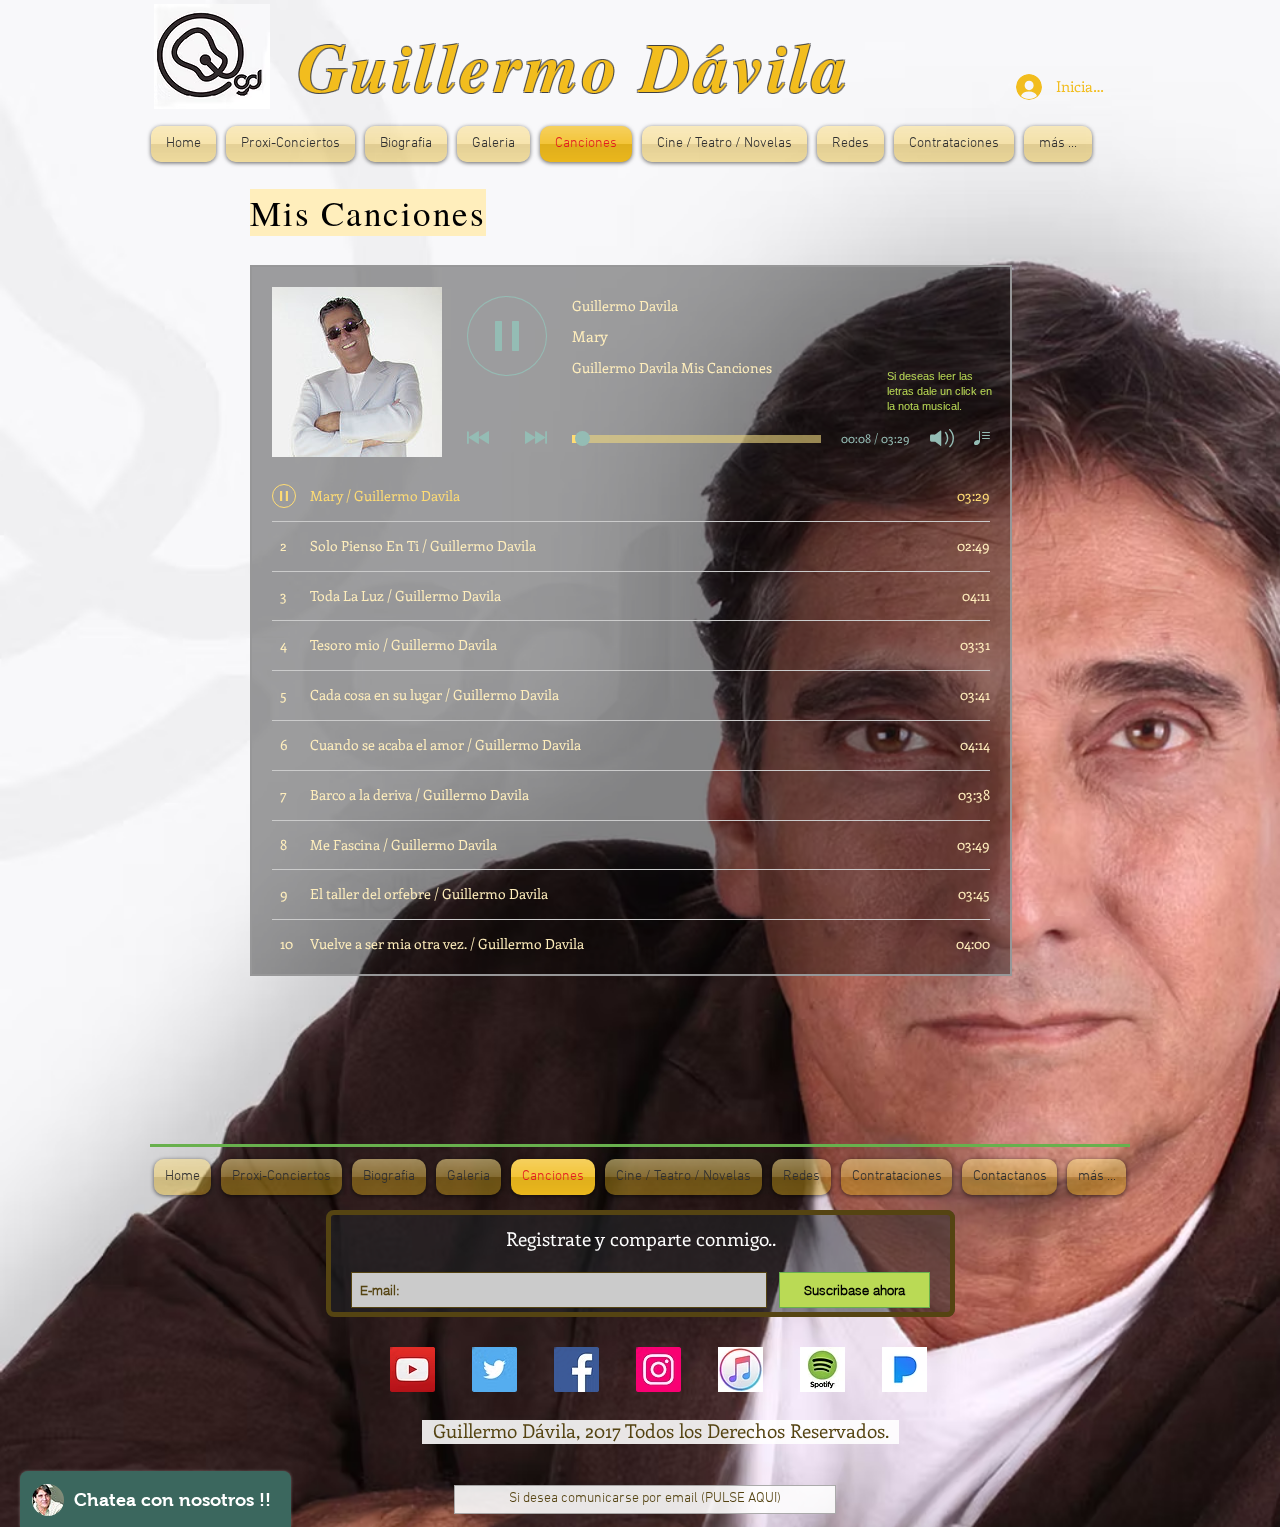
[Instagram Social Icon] (658, 1369)
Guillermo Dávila (574, 65)
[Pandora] (904, 1369)
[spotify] (822, 1369)
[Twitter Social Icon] (494, 1369)
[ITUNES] (740, 1369)
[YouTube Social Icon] (412, 1369)
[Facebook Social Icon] (576, 1369)
